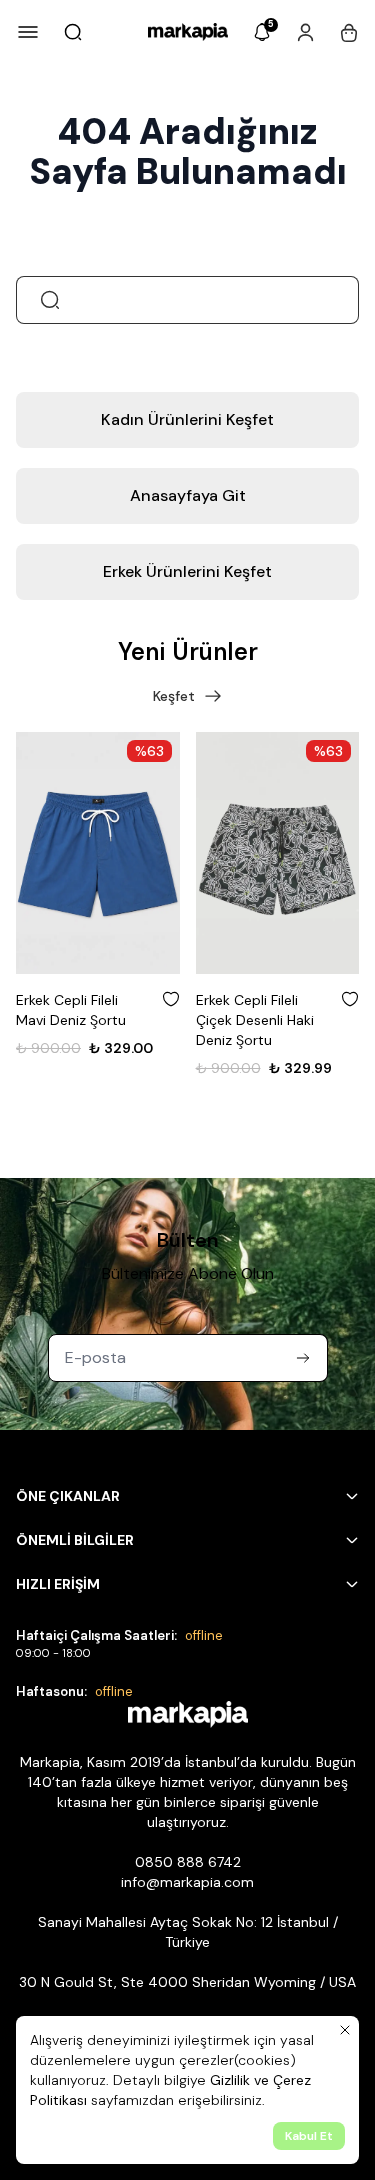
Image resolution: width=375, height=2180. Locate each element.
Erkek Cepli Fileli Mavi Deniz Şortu (71, 1010)
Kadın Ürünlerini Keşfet (187, 419)
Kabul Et (309, 2136)
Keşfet (174, 696)
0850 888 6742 (188, 1862)
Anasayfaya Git (188, 495)
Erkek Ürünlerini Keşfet (187, 571)
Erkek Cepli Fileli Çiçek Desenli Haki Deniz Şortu (255, 1020)
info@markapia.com (187, 1882)
